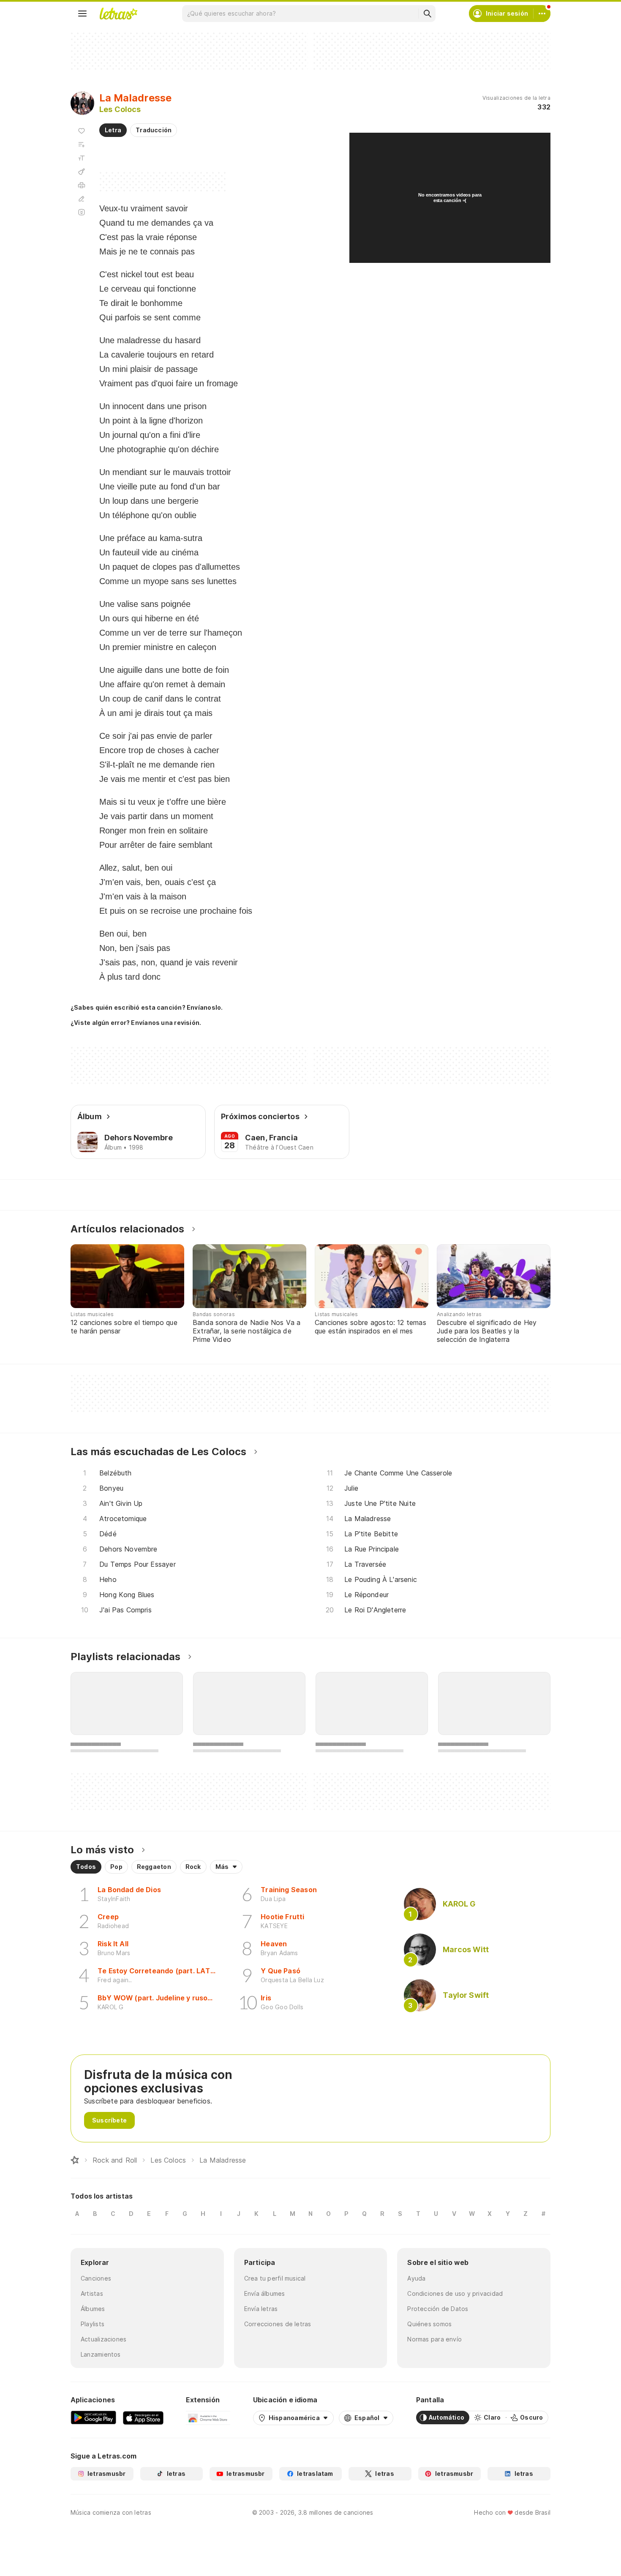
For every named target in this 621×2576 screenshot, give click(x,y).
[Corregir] (82, 199)
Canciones (96, 2278)
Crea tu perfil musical (275, 2278)
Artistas (92, 2293)
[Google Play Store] (93, 2418)
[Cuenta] (542, 14)
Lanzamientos (101, 2354)
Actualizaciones (103, 2339)
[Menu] (82, 14)
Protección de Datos (438, 2309)
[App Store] (143, 2418)
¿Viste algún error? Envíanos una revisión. (136, 1023)
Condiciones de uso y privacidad (455, 2293)
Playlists (93, 2324)
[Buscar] (427, 14)
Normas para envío (434, 2339)
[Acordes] (82, 172)
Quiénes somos (429, 2324)
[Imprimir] (82, 185)
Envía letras (261, 2309)
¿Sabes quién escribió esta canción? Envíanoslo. (147, 1007)
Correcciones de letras (278, 2324)
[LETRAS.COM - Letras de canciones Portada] (118, 14)
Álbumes (93, 2309)
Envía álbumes (265, 2293)
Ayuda (416, 2278)
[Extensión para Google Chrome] (208, 2418)
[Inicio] (75, 2160)
